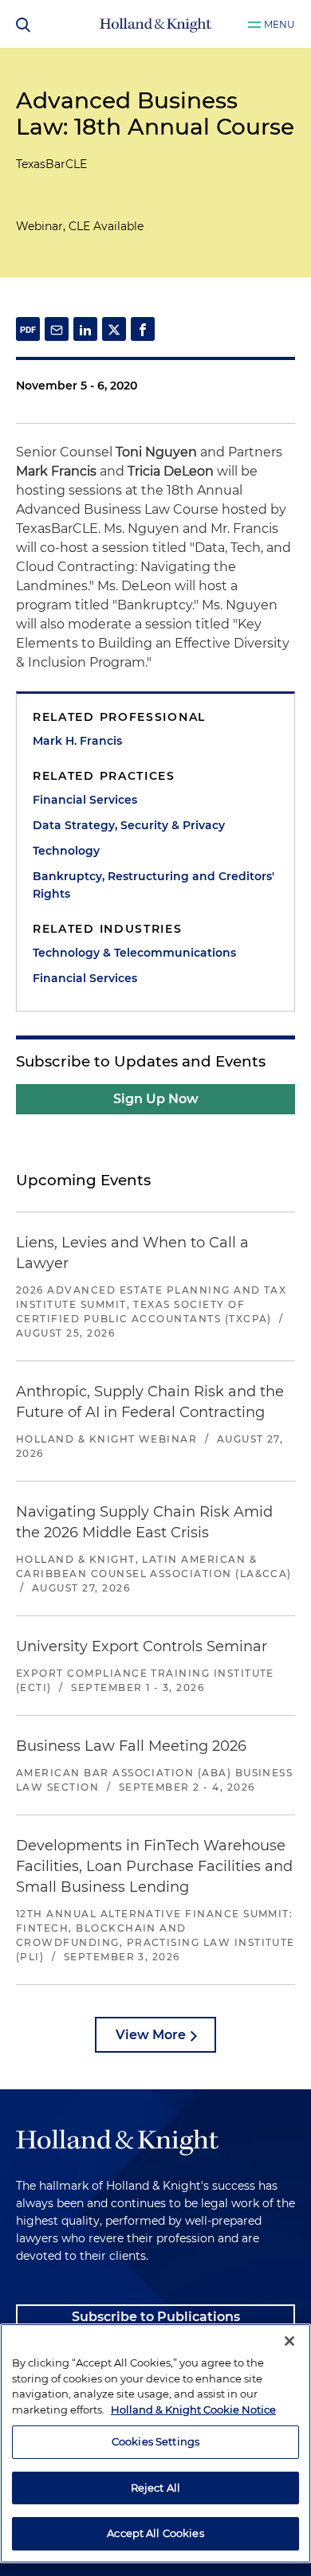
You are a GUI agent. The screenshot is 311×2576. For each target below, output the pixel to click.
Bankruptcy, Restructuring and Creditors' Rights (154, 885)
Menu (280, 24)
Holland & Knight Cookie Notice (193, 2410)
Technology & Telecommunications (134, 953)
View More (151, 2035)
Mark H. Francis (77, 741)
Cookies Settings (155, 2441)
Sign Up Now (156, 1099)
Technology (66, 851)
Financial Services (85, 800)
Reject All (155, 2488)
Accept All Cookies (155, 2533)
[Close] (289, 2341)
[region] (155, 2443)
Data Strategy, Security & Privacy (129, 825)
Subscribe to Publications (156, 2317)
